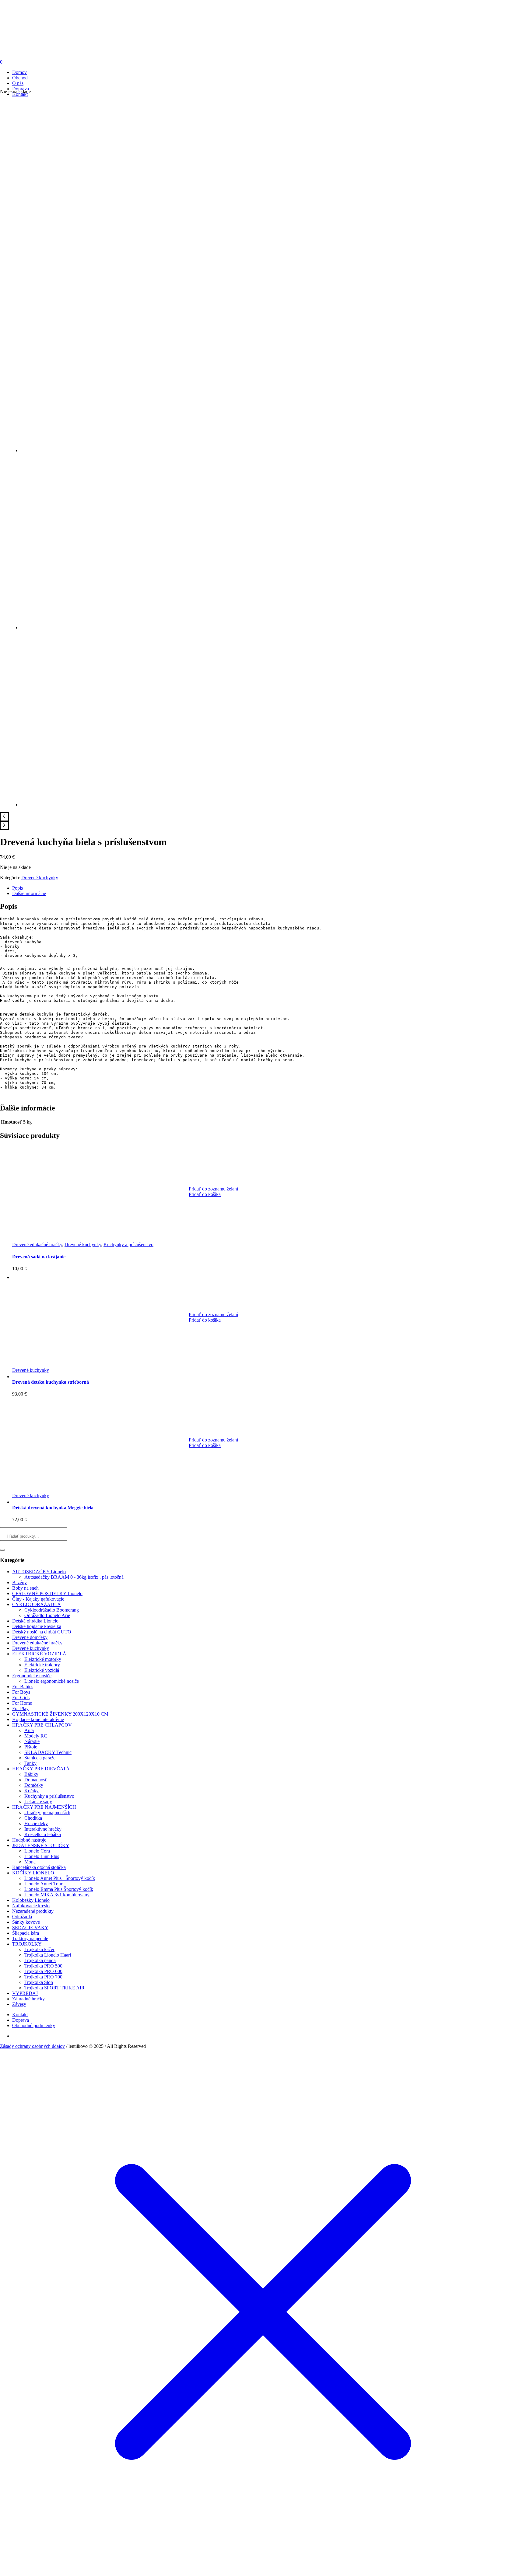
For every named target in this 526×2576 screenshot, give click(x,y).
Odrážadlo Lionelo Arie (47, 1615)
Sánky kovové (26, 1922)
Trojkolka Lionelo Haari (48, 1955)
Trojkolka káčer (39, 1949)
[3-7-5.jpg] (146, 805)
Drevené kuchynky (40, 878)
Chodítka (33, 1818)
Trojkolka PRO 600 (43, 1971)
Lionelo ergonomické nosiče (52, 1681)
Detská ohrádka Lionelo (35, 1621)
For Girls (21, 1698)
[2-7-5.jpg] (146, 627)
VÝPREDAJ (25, 1993)
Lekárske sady (38, 1802)
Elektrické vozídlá (42, 1670)
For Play (20, 1708)
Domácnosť (36, 1780)
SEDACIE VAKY (30, 1928)
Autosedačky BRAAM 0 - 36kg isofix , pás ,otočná (74, 1577)
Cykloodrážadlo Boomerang (52, 1610)
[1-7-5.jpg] (126, 268)
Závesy (19, 2004)
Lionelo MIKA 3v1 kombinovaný (57, 1895)
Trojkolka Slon (39, 1982)
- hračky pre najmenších (47, 1813)
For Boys (21, 1692)
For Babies (23, 1687)
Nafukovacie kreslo (31, 1906)
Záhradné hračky (28, 1999)
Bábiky (31, 1774)
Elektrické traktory (42, 1665)
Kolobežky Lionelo (31, 1900)
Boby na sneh (25, 1588)
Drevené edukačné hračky (37, 1244)
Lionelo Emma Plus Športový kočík (59, 1889)
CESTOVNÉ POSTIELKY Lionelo (47, 1593)
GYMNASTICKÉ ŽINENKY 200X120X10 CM (60, 1714)
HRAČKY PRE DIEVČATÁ (41, 1769)
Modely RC (36, 1736)
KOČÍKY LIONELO (33, 1873)
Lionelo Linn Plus (42, 1856)
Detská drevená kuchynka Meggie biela (53, 1508)
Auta (29, 1730)
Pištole (31, 1747)
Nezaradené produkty (33, 1911)
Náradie (32, 1741)
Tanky (30, 1763)
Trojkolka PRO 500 (43, 1966)
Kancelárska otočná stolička (39, 1867)
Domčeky (34, 1785)
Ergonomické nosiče (32, 1676)
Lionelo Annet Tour (43, 1884)
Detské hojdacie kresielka (37, 1626)
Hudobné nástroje (29, 1840)
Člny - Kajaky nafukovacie (38, 1599)
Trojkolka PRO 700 (43, 1977)
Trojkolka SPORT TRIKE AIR (54, 1988)
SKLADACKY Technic (48, 1752)
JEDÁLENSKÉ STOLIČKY (41, 1845)
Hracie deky (36, 1823)
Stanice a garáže (40, 1758)
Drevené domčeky (30, 1637)
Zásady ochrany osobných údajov (32, 2046)
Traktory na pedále (30, 1938)
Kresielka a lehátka (43, 1834)
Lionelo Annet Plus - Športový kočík (60, 1878)
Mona (30, 1862)
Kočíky (32, 1791)
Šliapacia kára (26, 1933)
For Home (22, 1703)
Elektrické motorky (43, 1659)
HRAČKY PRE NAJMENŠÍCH (44, 1807)
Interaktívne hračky (43, 1829)
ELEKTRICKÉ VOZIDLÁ (39, 1654)
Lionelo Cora (37, 1851)
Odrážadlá (22, 1917)
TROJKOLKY (27, 1944)
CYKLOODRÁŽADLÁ (37, 1604)
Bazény (19, 1583)
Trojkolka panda (40, 1960)
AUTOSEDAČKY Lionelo (39, 1572)
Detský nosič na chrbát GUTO (42, 1632)
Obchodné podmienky (34, 2025)
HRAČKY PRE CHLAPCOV (42, 1725)
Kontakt (20, 2015)
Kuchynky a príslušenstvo (128, 1244)
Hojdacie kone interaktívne (38, 1719)
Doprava (21, 2020)
